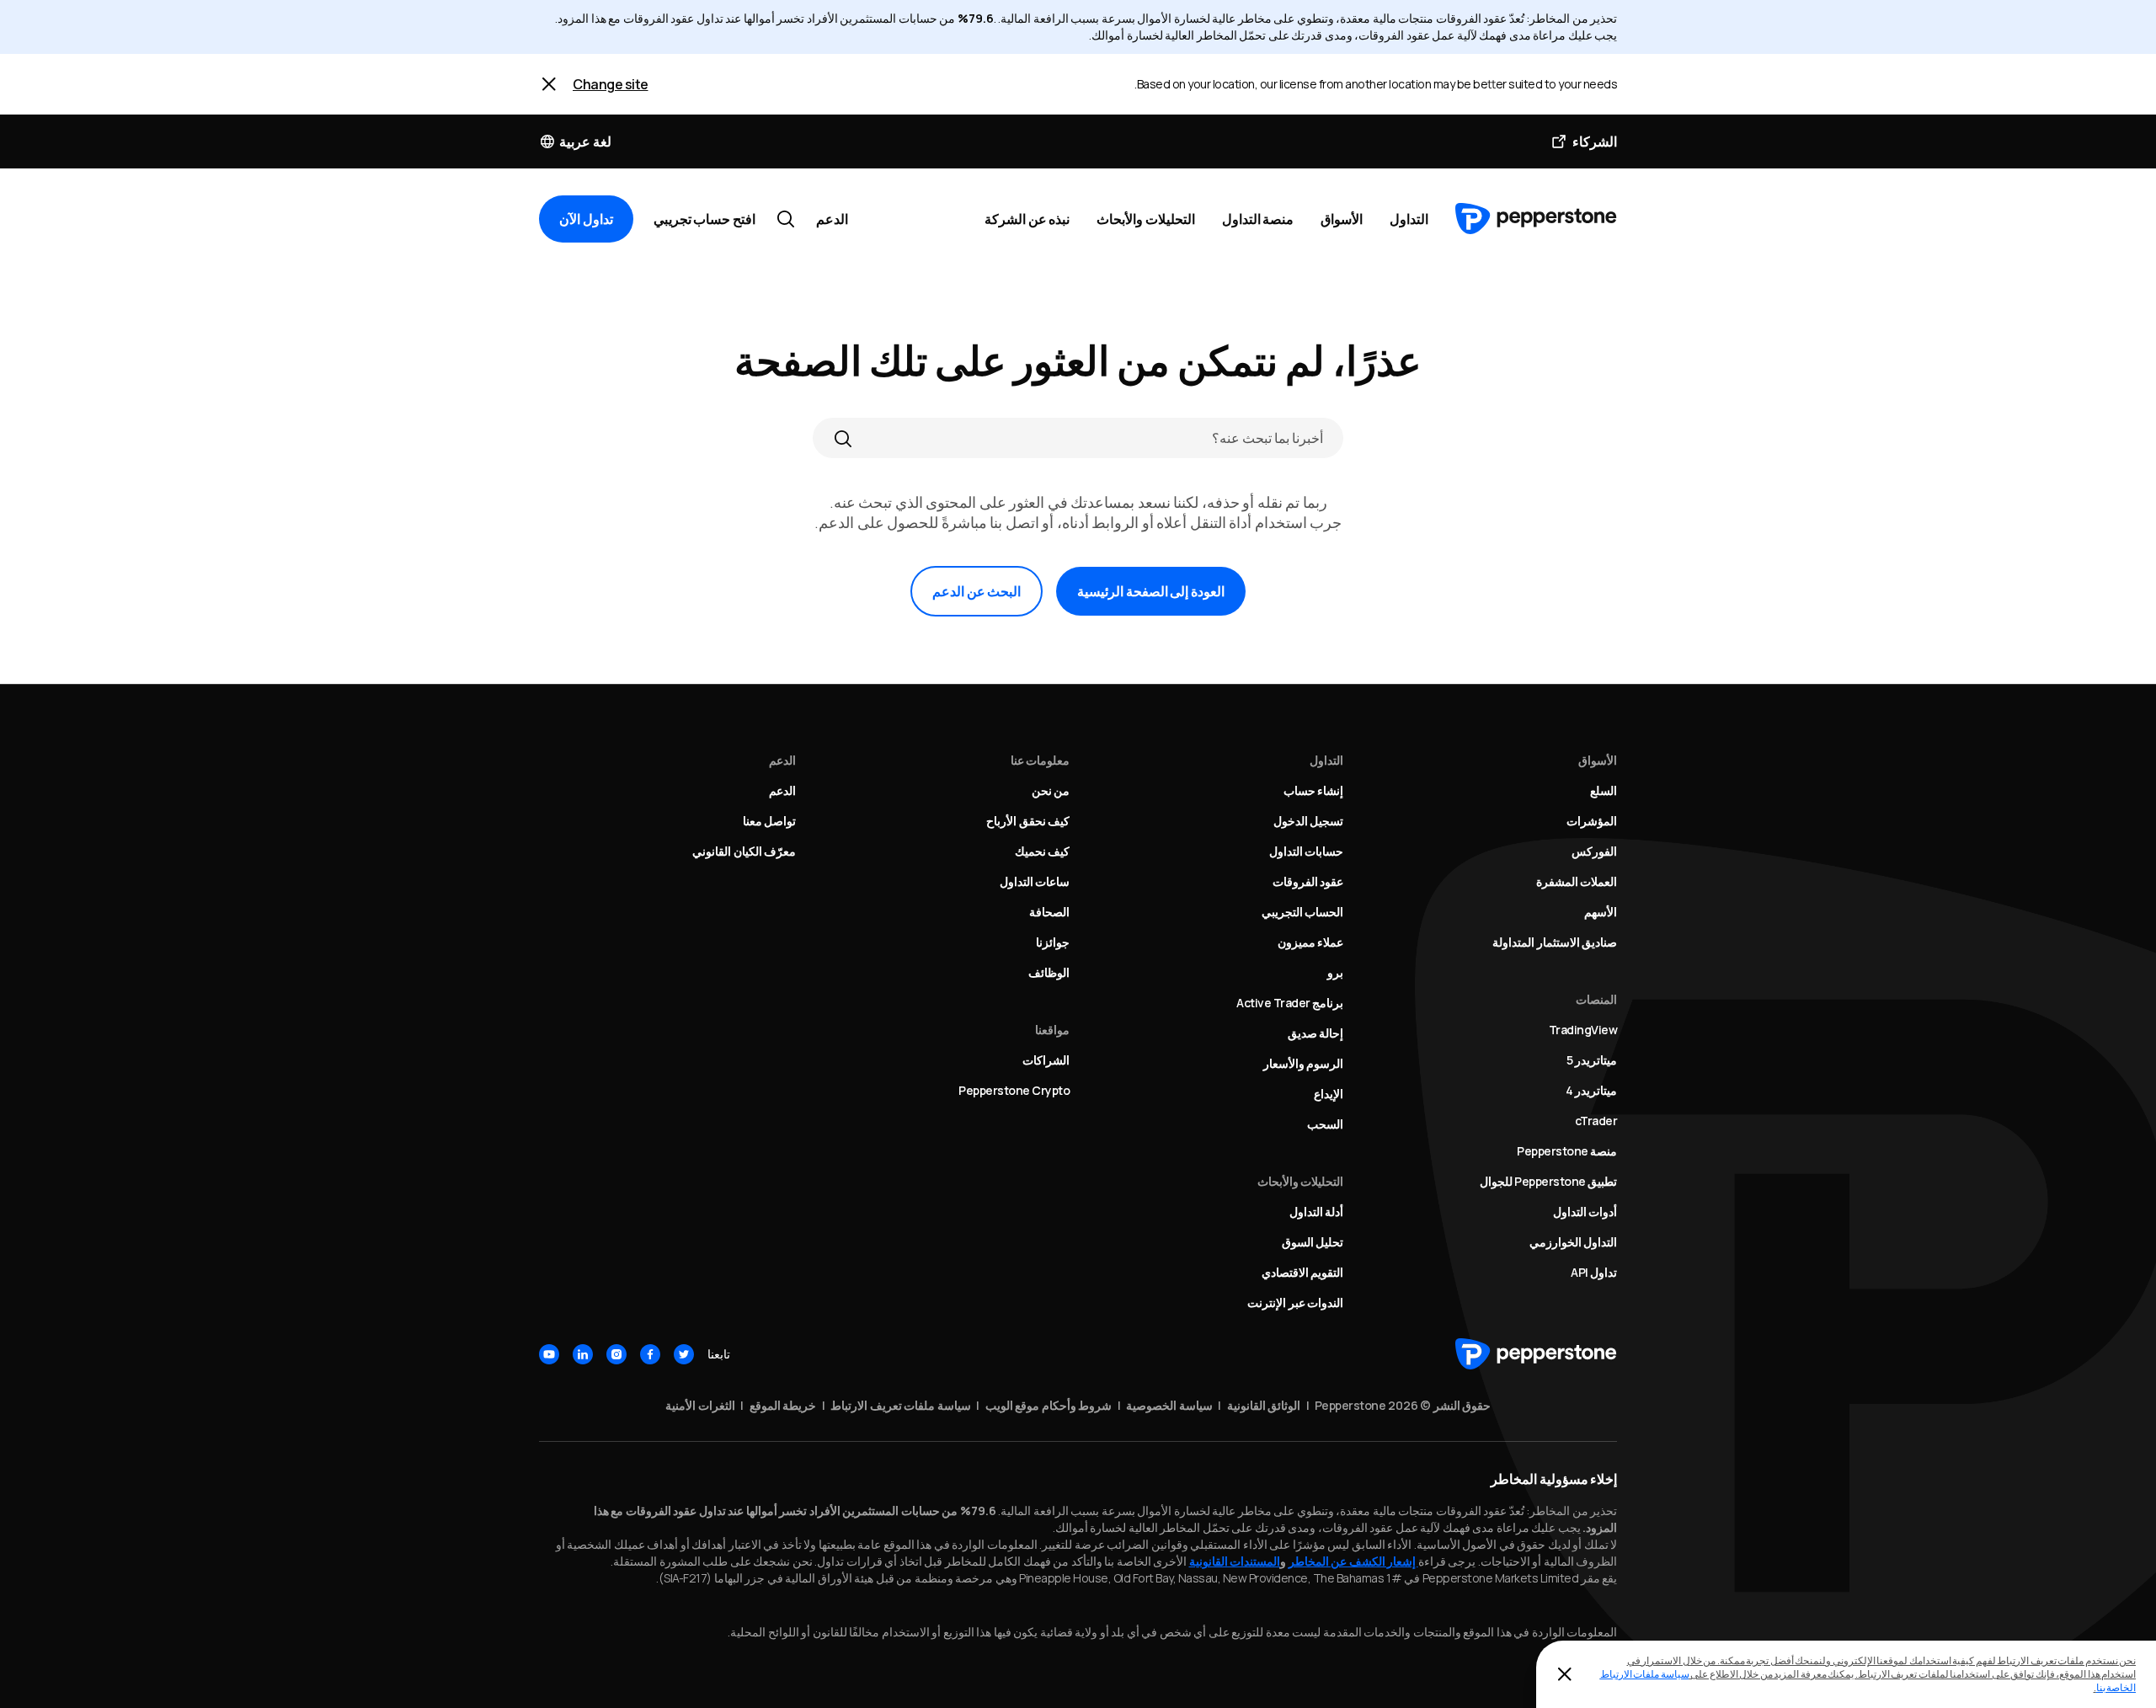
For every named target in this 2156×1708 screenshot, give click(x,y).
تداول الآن (586, 219)
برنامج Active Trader (1290, 1003)
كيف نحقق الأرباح (1028, 821)
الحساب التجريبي (1303, 912)
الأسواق (1342, 219)
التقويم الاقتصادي (1303, 1272)
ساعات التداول (1035, 881)
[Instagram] (616, 1354)
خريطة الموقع (783, 1405)
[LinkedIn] (583, 1354)
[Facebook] (650, 1354)
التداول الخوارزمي (1574, 1242)
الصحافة (1049, 912)
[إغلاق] (1565, 1674)
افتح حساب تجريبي (704, 219)
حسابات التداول (1307, 851)
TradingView (1583, 1030)
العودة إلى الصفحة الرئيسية (1151, 591)
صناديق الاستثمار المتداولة (1555, 942)
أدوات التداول (1585, 1212)
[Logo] (1536, 219)
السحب (1325, 1124)
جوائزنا (1053, 942)
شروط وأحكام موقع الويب (1049, 1405)
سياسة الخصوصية (1169, 1405)
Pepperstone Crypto (1014, 1090)
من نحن (1051, 790)
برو (1335, 972)
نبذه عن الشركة (1027, 219)
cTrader (1596, 1121)
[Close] (549, 84)
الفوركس (1594, 851)
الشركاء (1595, 141)
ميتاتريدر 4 (1592, 1090)
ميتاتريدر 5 (1592, 1060)
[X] (684, 1354)
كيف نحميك (1043, 851)
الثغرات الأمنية (700, 1405)
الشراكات (1046, 1060)
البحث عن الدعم (977, 591)
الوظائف (1049, 972)
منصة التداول (1258, 219)
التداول (1409, 219)
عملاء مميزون (1311, 942)
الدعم (832, 219)
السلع (1604, 790)
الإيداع (1329, 1094)
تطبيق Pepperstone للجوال (1549, 1181)
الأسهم (1601, 912)
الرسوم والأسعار (1304, 1063)
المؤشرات (1592, 821)
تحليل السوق (1313, 1242)
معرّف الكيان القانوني (744, 851)
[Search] (843, 438)
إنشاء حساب (1314, 790)
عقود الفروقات (1308, 881)
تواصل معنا (770, 821)
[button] (575, 141)
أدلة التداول (1317, 1212)
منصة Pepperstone (1567, 1151)
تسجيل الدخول (1309, 821)
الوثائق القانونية (1264, 1405)
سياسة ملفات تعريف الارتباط (901, 1405)
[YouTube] (549, 1354)
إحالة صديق (1316, 1033)
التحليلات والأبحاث (1146, 219)
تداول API (1594, 1272)
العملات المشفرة (1577, 881)
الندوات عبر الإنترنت (1295, 1302)
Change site (611, 84)
